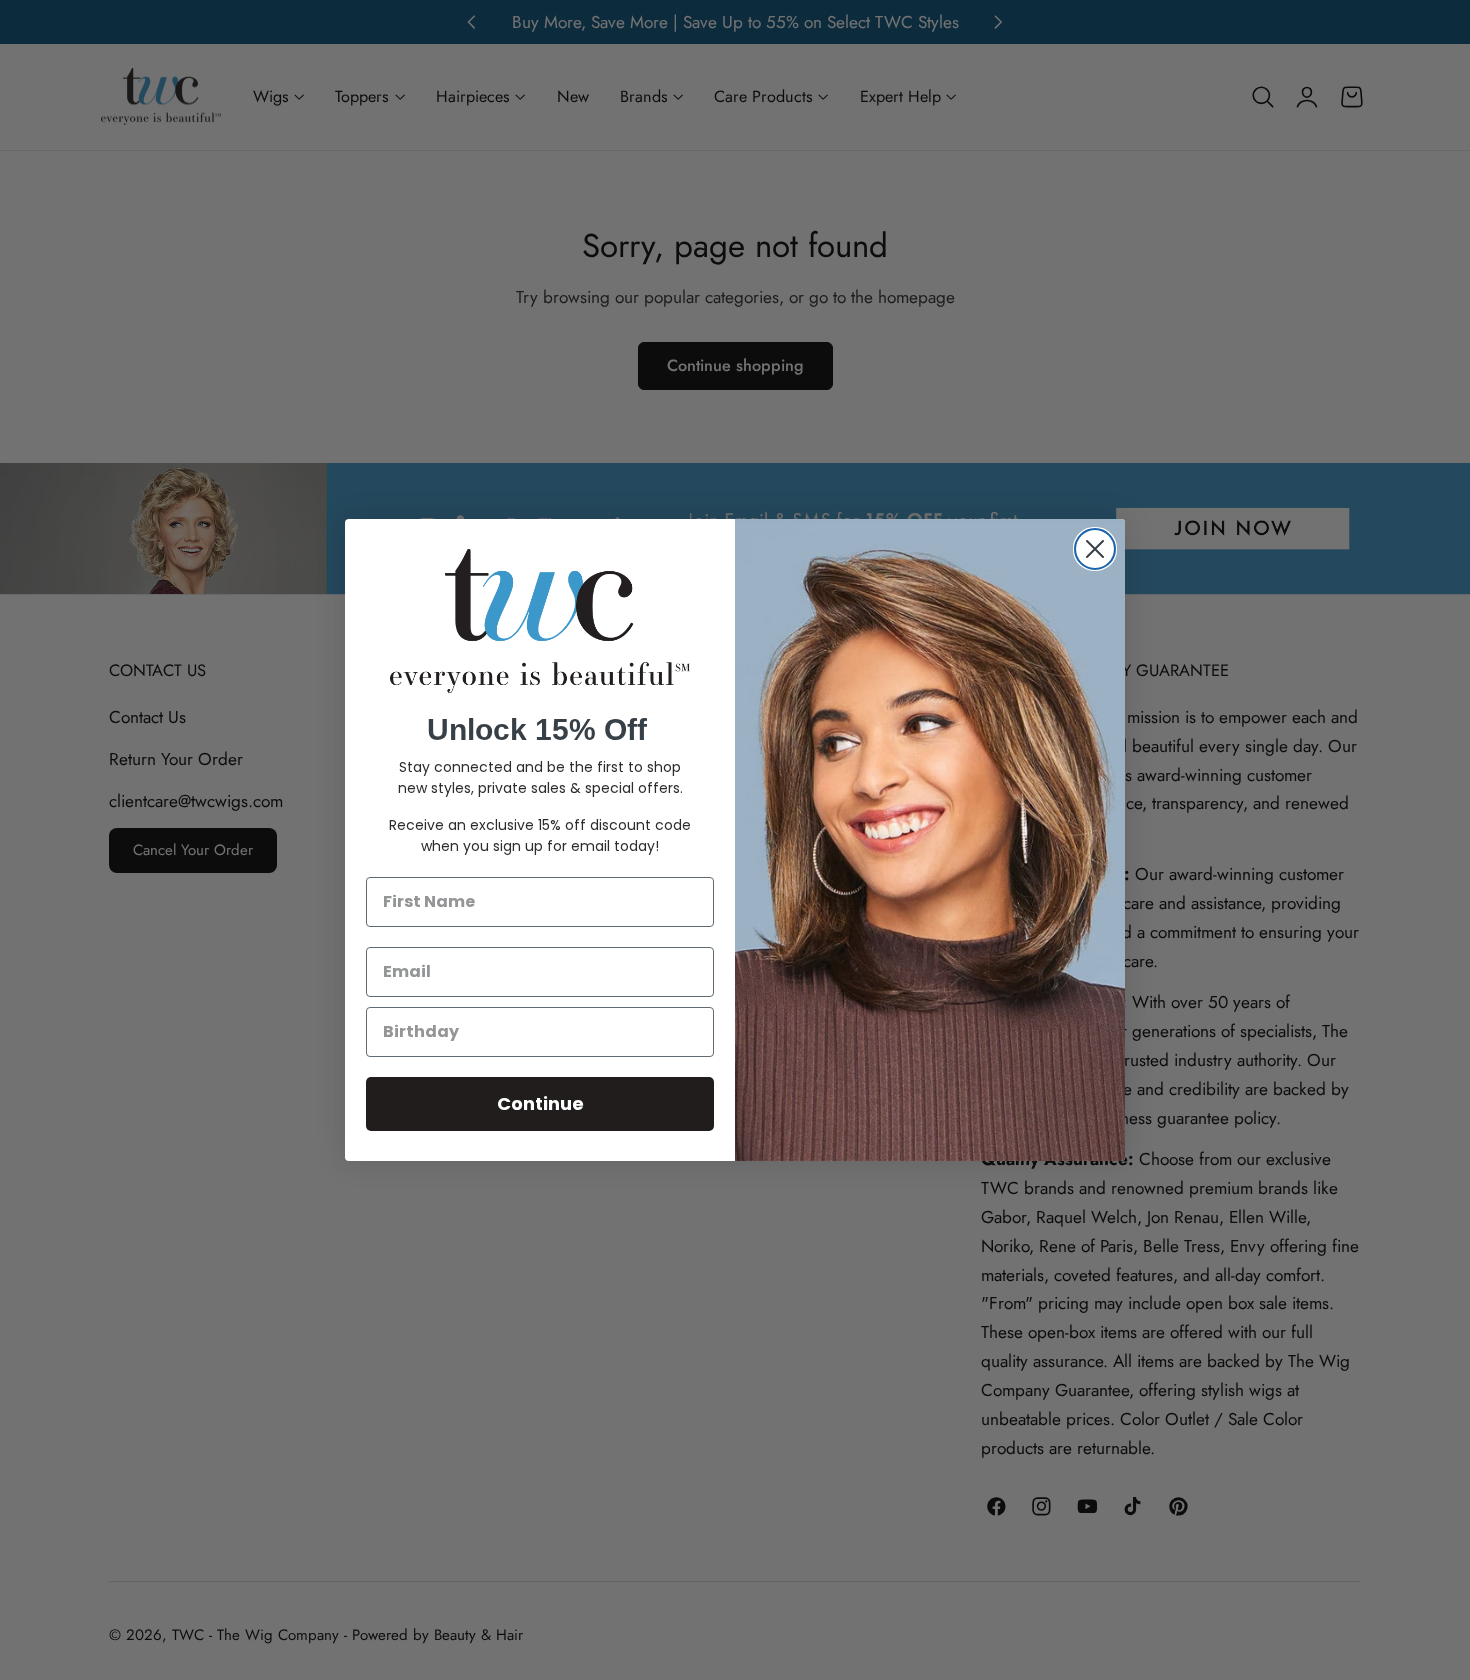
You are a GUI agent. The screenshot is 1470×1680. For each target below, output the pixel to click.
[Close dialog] (1095, 549)
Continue (540, 1103)
